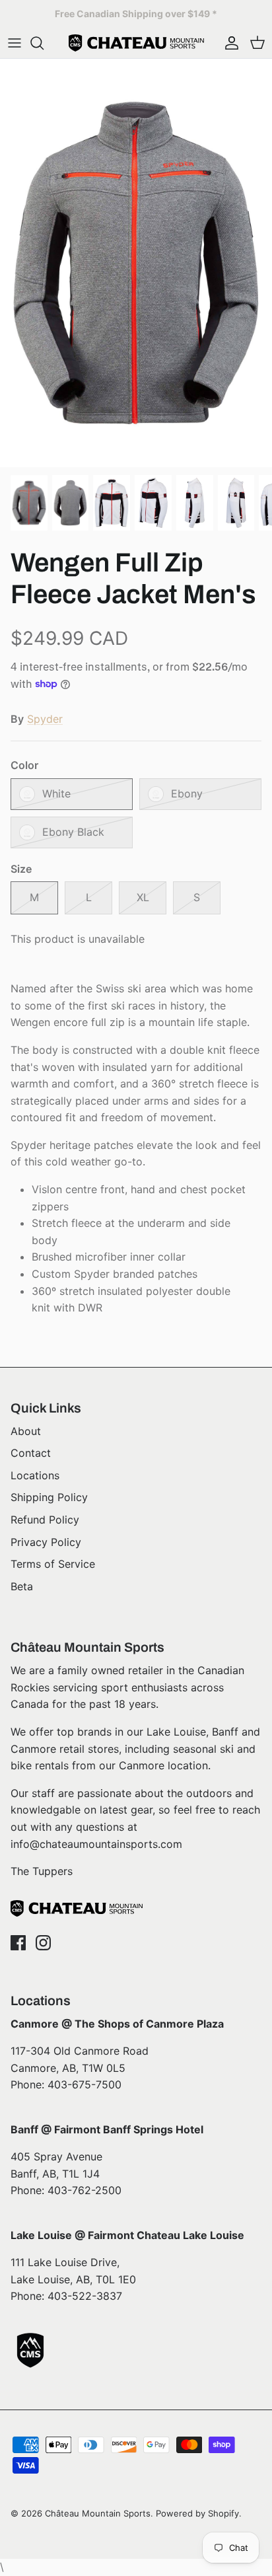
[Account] (228, 43)
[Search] (44, 43)
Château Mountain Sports (98, 2513)
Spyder (45, 719)
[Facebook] (18, 1943)
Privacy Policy (46, 1542)
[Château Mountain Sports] (136, 43)
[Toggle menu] (15, 43)
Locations (35, 1475)
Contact (31, 1453)
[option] (136, 263)
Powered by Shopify (197, 2513)
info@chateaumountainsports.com (96, 1844)
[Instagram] (43, 1943)
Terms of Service (53, 1564)
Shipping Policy (49, 1497)
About (26, 1431)
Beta (22, 1586)
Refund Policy (45, 1520)
